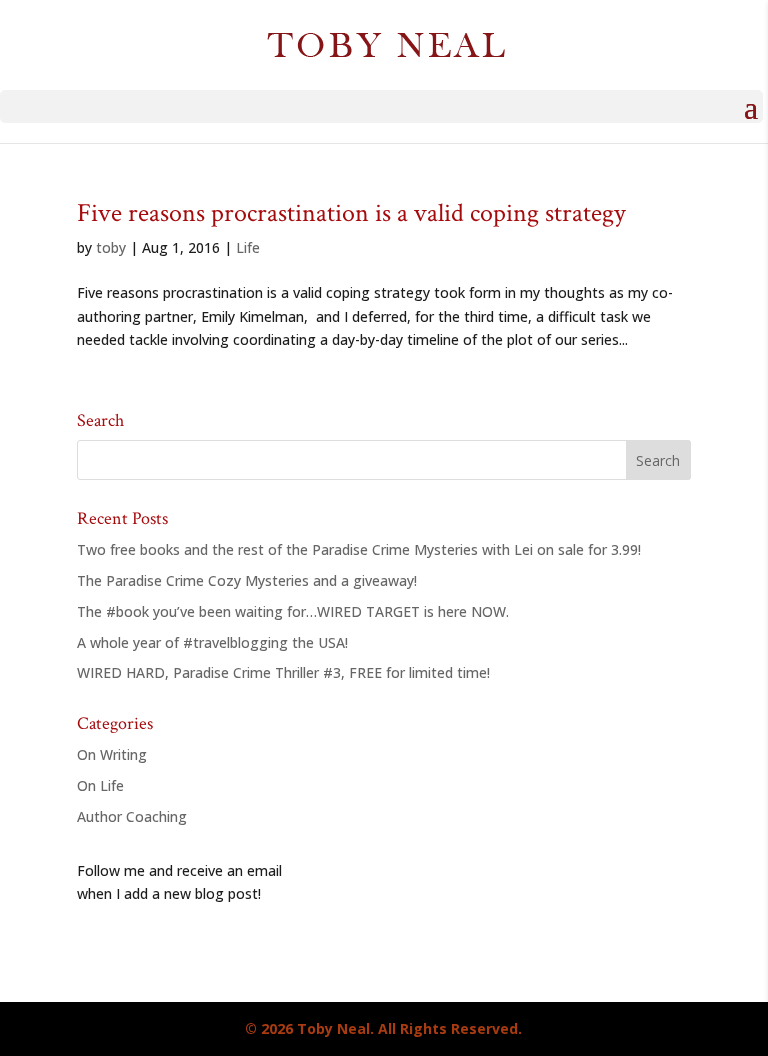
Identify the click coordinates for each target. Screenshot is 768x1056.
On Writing (112, 754)
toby (111, 247)
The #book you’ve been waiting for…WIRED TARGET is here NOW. (293, 611)
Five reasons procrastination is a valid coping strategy (351, 213)
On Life (100, 785)
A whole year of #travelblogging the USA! (212, 642)
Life (248, 247)
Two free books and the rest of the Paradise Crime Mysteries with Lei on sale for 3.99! (359, 549)
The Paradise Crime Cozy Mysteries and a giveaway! (247, 580)
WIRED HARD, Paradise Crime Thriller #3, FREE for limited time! (283, 672)
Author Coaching (132, 816)
